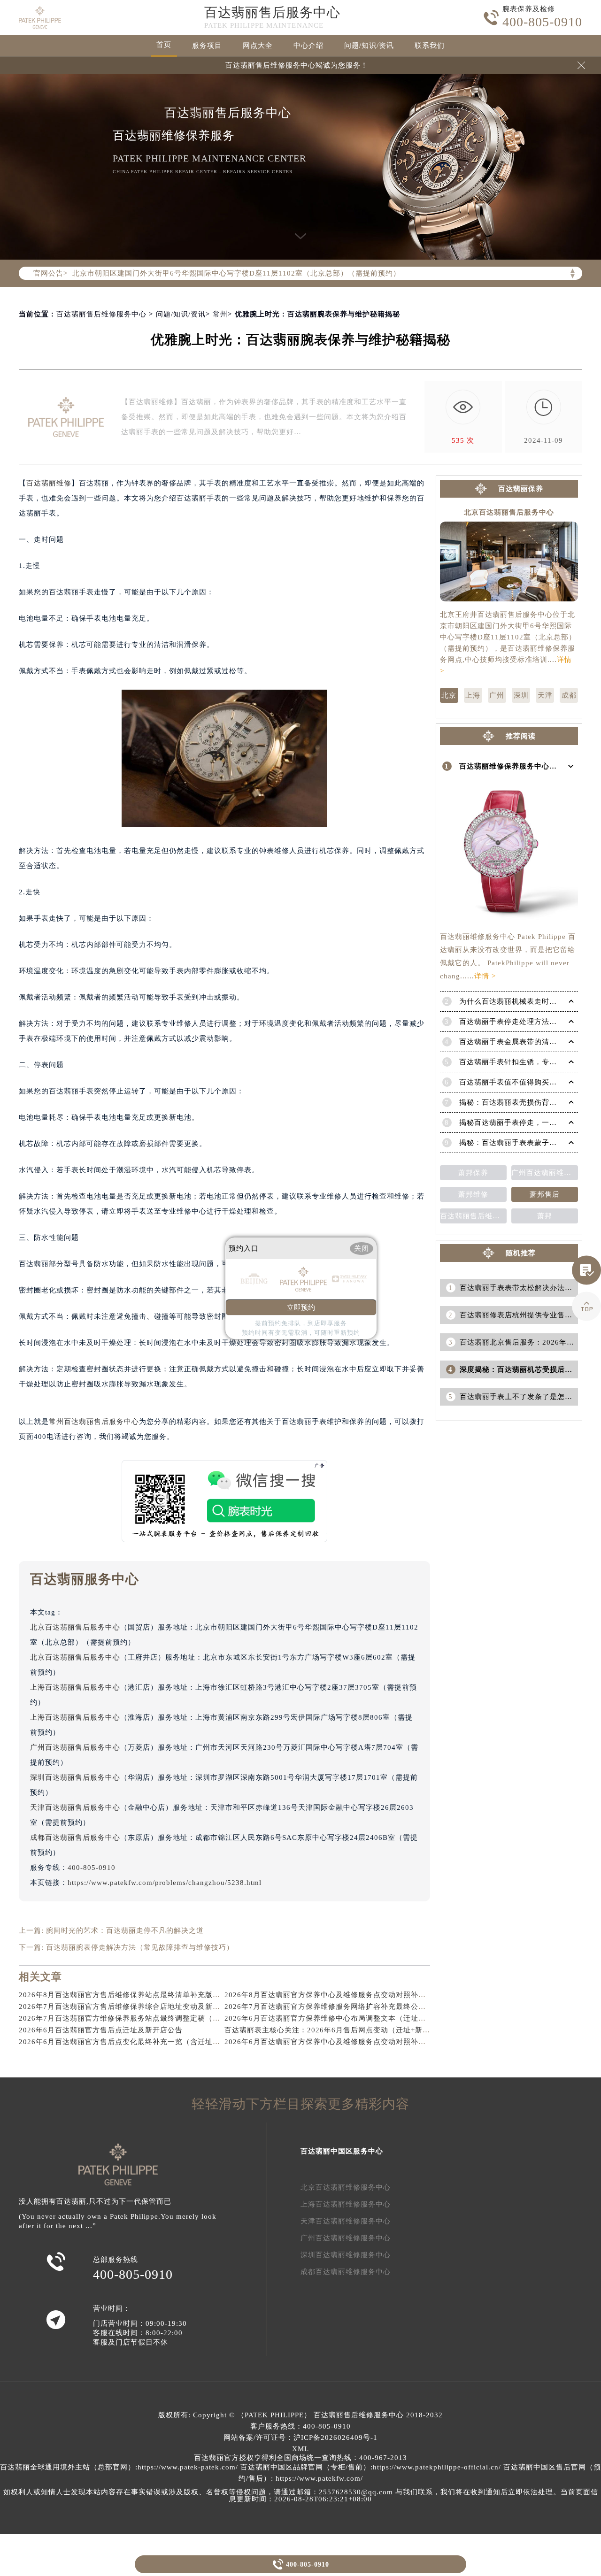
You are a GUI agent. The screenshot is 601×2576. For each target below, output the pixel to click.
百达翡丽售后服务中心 (272, 12)
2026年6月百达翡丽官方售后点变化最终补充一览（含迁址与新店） (131, 2042)
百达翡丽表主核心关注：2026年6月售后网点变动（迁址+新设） (331, 2030)
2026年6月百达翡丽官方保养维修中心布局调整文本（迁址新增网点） (340, 2018)
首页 (164, 45)
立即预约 (301, 1307)
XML (300, 2449)
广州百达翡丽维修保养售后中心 (545, 1173)
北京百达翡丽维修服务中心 (346, 2187)
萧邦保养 (473, 1173)
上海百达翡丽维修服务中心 (346, 2204)
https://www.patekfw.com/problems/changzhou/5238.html (165, 1883)
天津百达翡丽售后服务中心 (75, 1807)
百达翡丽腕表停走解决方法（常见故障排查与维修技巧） (140, 1947)
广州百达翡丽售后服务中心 (75, 1747)
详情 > (485, 976)
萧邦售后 (545, 1194)
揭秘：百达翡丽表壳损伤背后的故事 (519, 1102)
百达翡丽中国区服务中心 (342, 2151)
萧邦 (545, 1216)
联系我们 (430, 46)
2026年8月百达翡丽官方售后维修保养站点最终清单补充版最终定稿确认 (138, 1995)
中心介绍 (308, 46)
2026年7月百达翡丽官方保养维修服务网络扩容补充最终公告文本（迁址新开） (355, 2007)
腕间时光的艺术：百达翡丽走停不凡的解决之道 (125, 1930)
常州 (220, 314)
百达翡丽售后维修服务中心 (101, 314)
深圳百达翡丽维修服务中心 (346, 2255)
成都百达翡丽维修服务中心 (346, 2272)
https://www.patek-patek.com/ (188, 2467)
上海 (473, 695)
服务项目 (207, 46)
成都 (569, 695)
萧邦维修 (473, 1194)
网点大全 (258, 46)
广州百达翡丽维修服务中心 (346, 2238)
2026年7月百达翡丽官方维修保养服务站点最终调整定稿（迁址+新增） (137, 2018)
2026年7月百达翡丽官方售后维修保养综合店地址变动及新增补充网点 (135, 2007)
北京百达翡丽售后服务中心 (75, 1627)
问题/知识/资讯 (369, 46)
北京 (449, 695)
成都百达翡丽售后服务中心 (75, 1838)
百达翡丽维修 (49, 483)
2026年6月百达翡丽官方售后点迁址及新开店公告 (101, 2030)
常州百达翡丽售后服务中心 (94, 1422)
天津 (545, 695)
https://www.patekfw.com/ (319, 2478)
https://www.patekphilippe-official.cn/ (437, 2467)
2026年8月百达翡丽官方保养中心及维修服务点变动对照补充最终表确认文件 (351, 1995)
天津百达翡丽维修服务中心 (346, 2221)
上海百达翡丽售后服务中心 (75, 1687)
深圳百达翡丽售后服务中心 (75, 1777)
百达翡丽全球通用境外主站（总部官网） (68, 2467)
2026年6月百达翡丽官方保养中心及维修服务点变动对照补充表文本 (336, 2042)
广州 (497, 695)
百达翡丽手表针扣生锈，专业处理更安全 (527, 1062)
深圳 (521, 695)
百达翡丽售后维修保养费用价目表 (473, 1216)
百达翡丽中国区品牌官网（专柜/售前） (305, 2467)
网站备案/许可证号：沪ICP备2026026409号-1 (300, 2438)
